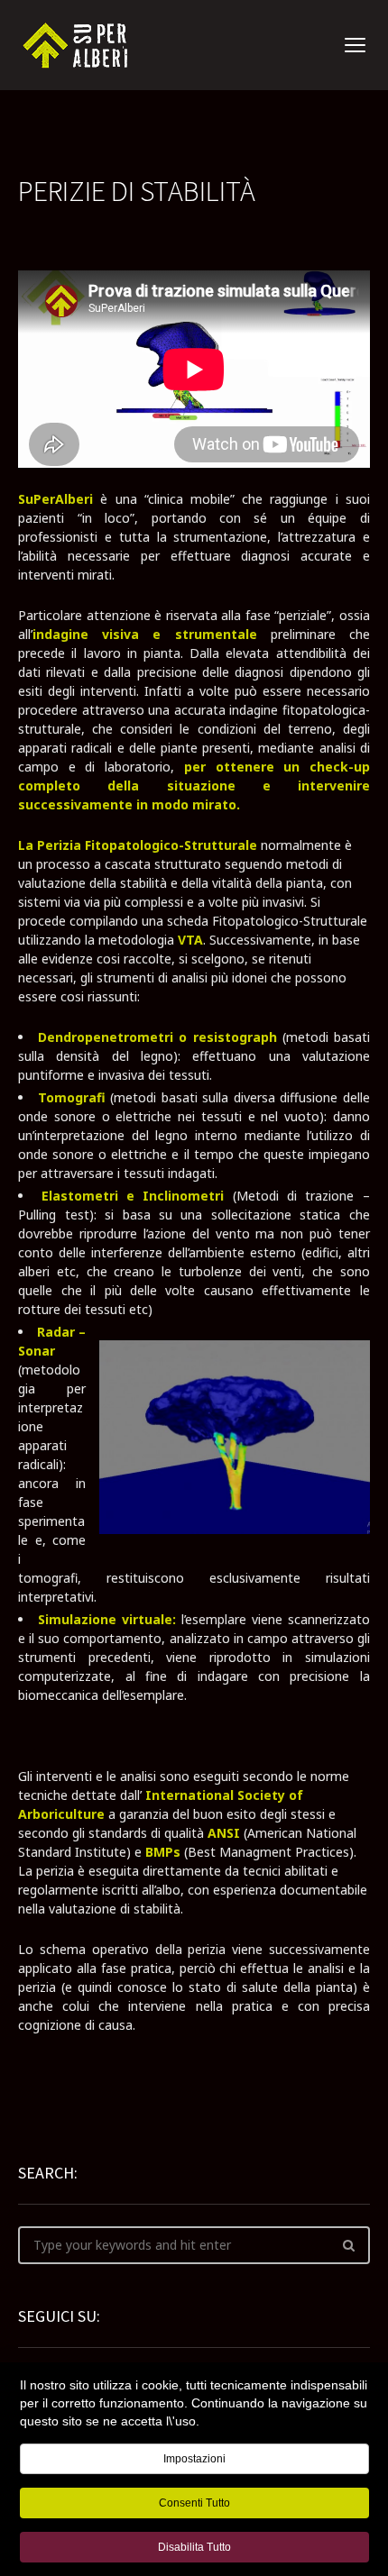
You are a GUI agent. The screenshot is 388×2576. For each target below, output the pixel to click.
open (356, 45)
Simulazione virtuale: (107, 1619)
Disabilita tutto (194, 2547)
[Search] (348, 2245)
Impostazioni (194, 2459)
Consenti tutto (194, 2503)
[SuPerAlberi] (79, 46)
